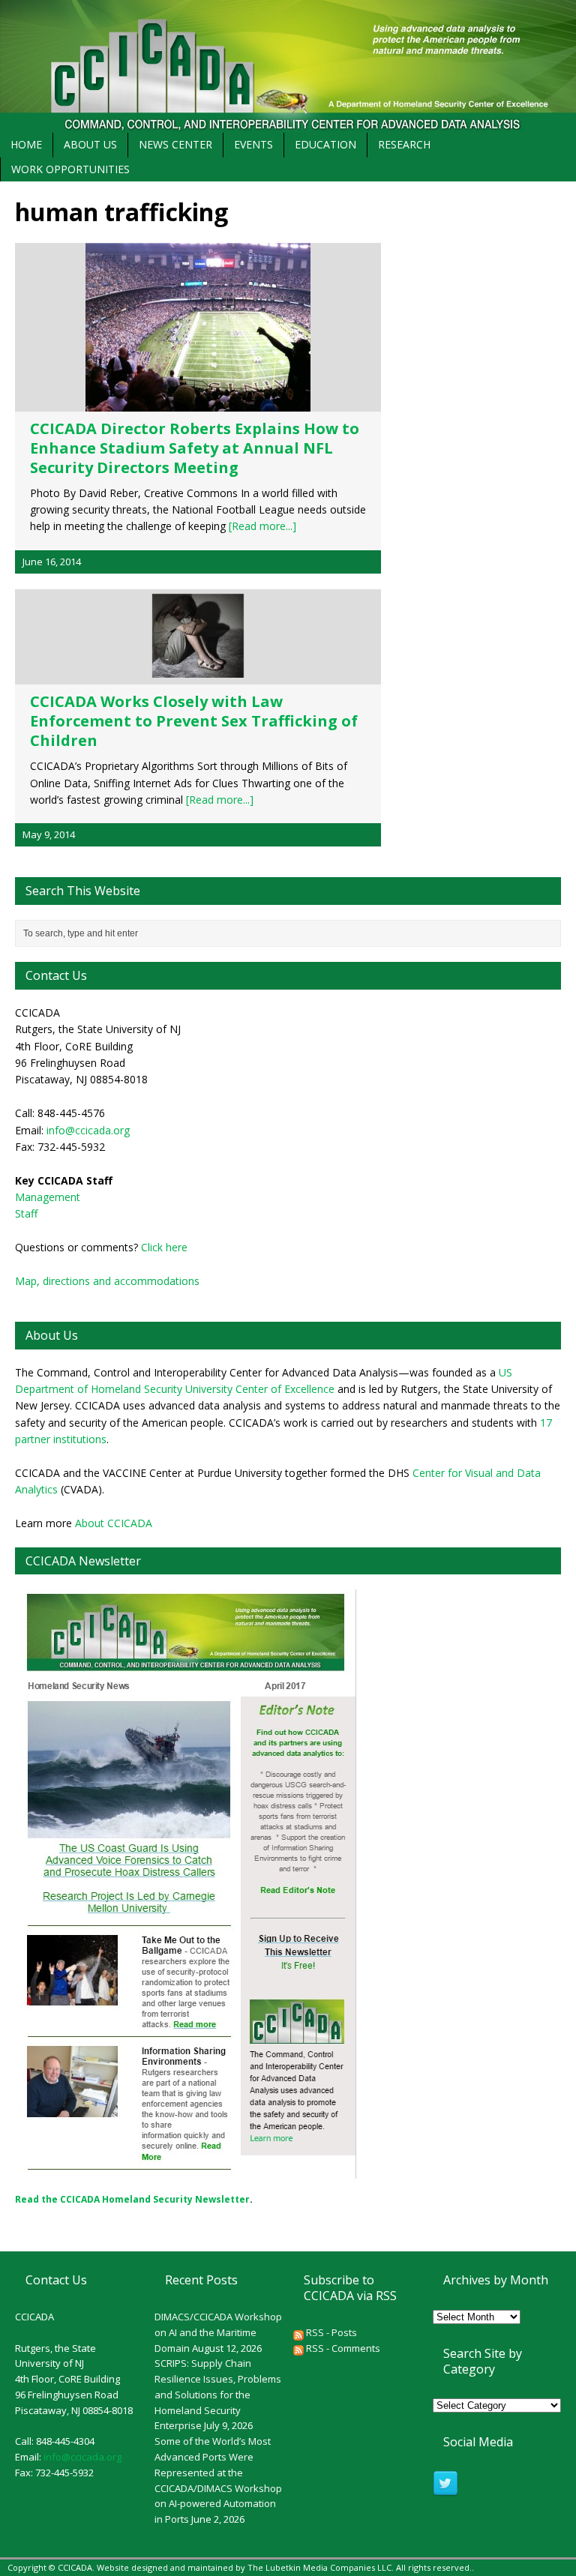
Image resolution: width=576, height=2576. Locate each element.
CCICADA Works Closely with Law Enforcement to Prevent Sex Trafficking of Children (194, 721)
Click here (164, 1247)
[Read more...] (262, 526)
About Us (90, 144)
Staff (26, 1213)
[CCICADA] (288, 66)
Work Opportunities (70, 169)
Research (404, 144)
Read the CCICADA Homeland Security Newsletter (132, 2199)
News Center (175, 144)
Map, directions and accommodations (107, 1281)
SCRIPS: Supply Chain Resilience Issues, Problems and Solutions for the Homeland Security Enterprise (218, 2394)
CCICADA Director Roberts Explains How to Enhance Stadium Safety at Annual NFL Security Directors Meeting (195, 448)
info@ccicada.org (88, 1130)
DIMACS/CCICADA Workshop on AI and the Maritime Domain (218, 2332)
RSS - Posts (330, 2332)
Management (48, 1197)
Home (26, 144)
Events (253, 144)
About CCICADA (114, 1523)
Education (325, 144)
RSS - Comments (342, 2348)
